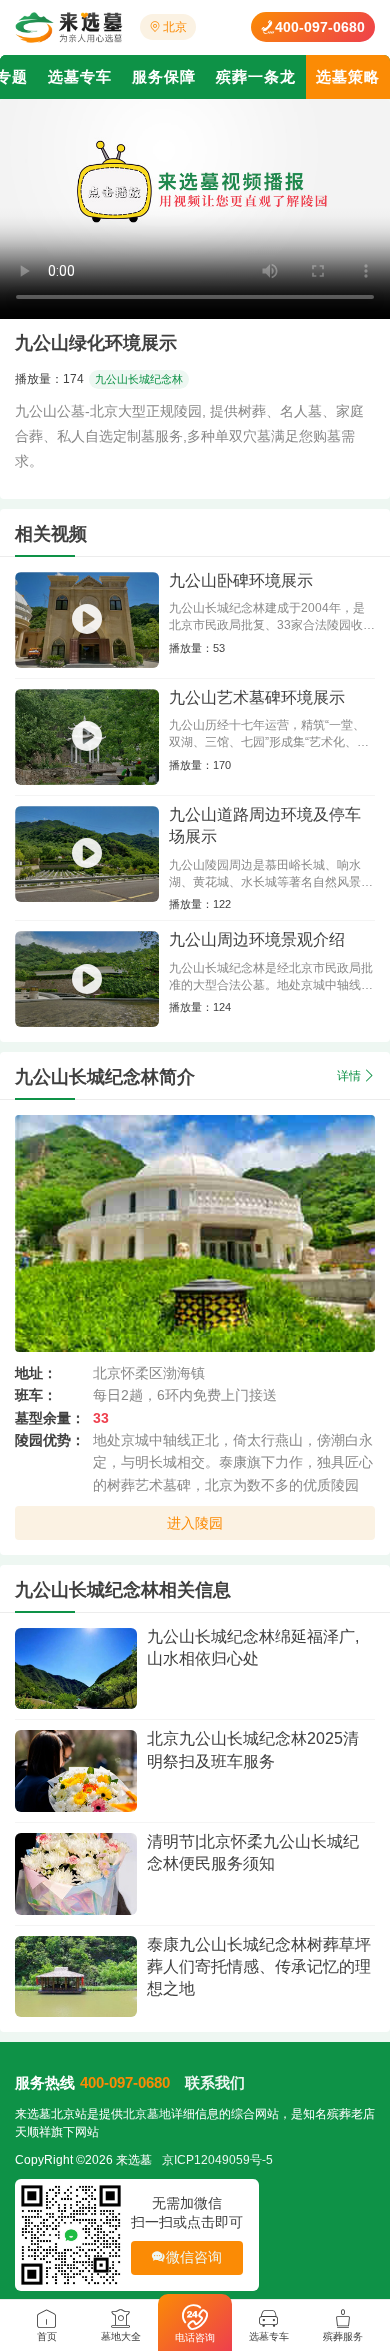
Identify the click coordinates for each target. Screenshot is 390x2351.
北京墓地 (147, 2114)
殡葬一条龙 (256, 76)
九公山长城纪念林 (139, 379)
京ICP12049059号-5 (217, 2160)
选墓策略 (348, 76)
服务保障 (164, 76)
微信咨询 (194, 2257)
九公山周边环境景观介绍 (257, 939)
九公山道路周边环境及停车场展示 (265, 825)
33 (101, 1418)
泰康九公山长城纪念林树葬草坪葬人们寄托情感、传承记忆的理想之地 (259, 1967)
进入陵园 (195, 1523)
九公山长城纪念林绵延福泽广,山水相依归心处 (253, 1647)
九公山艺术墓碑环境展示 (257, 697)
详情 (349, 1076)
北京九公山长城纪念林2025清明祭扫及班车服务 (253, 1749)
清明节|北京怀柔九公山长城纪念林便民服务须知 (253, 1852)
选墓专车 (80, 76)
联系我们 (215, 2082)
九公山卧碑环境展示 (241, 580)
